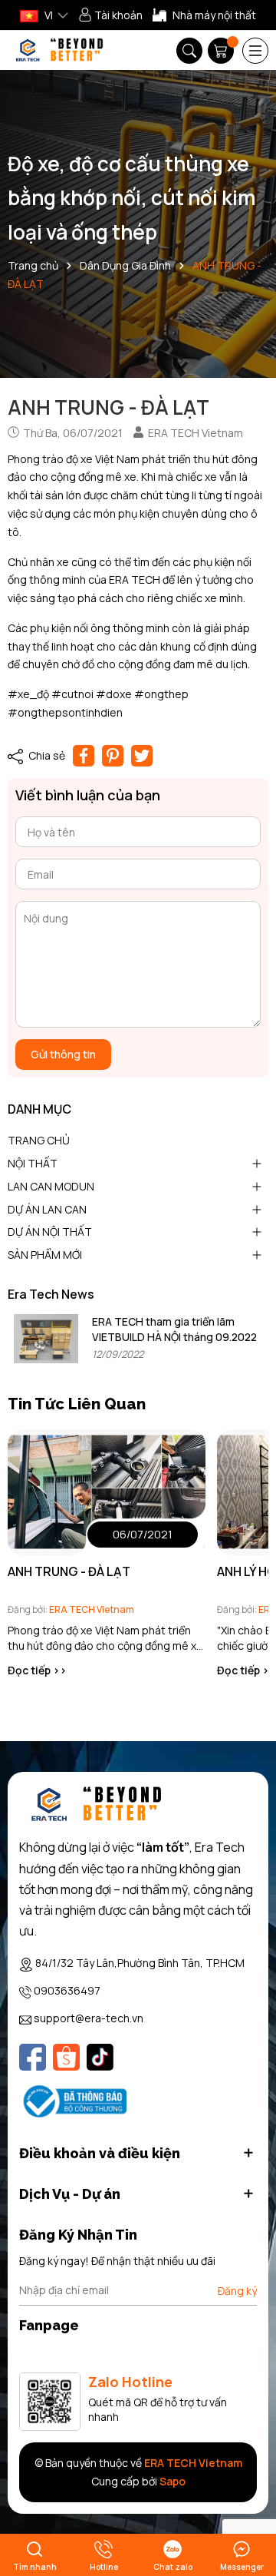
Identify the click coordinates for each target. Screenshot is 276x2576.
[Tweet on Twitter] (142, 756)
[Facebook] (33, 2057)
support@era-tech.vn (89, 2018)
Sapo (172, 2481)
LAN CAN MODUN (51, 1186)
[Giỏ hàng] (222, 51)
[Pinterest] (113, 756)
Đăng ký (237, 2291)
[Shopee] (66, 2057)
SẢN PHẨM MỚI (45, 1255)
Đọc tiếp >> (37, 1670)
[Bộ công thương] (73, 2100)
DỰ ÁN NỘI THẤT (50, 1232)
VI (48, 15)
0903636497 (67, 1990)
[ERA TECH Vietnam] (59, 50)
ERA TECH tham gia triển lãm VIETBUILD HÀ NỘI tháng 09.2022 (174, 1329)
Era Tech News (51, 1294)
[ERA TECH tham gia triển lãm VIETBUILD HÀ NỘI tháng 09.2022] (46, 1338)
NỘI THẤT (33, 1163)
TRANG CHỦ (39, 1140)
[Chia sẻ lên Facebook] (84, 756)
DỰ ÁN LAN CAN (47, 1209)
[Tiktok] (100, 2057)
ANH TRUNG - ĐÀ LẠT (69, 1571)
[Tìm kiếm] (189, 51)
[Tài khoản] (110, 15)
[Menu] (255, 51)
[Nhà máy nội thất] (204, 15)
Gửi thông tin (63, 1054)
